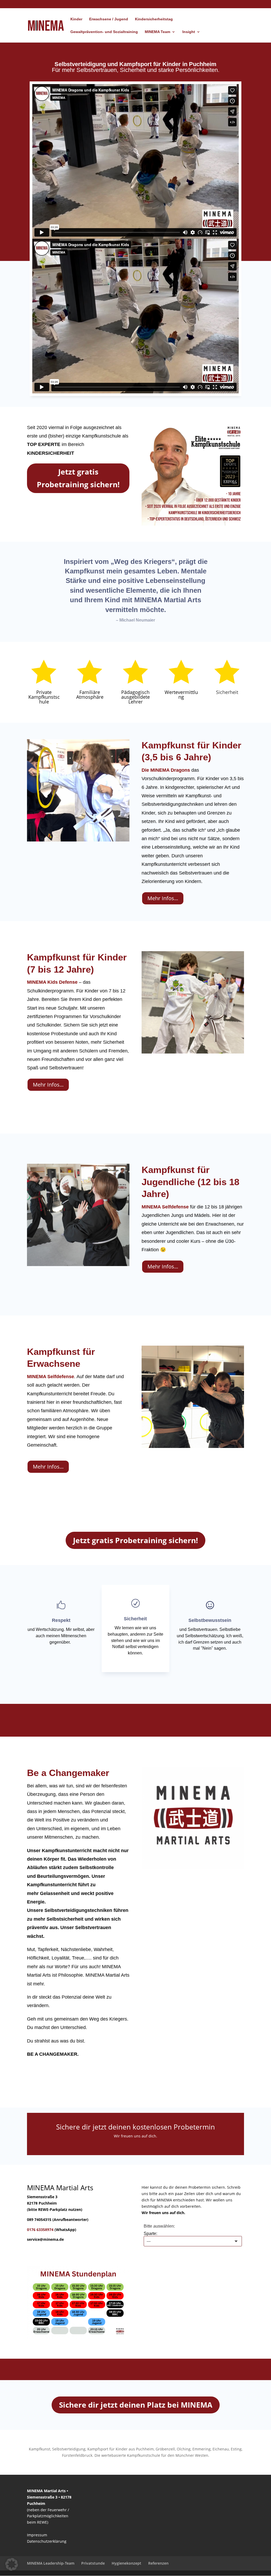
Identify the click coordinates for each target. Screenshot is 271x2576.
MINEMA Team (157, 32)
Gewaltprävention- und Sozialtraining (104, 32)
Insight (189, 32)
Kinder (76, 19)
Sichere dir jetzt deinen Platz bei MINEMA (136, 2405)
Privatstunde (93, 2563)
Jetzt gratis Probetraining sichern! (78, 478)
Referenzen (158, 2563)
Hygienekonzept (127, 2563)
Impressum (37, 2535)
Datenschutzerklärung (47, 2541)
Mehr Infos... (163, 898)
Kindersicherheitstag (154, 19)
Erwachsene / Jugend (109, 19)
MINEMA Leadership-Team (51, 2563)
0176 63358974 (40, 2230)
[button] (12, 2564)
